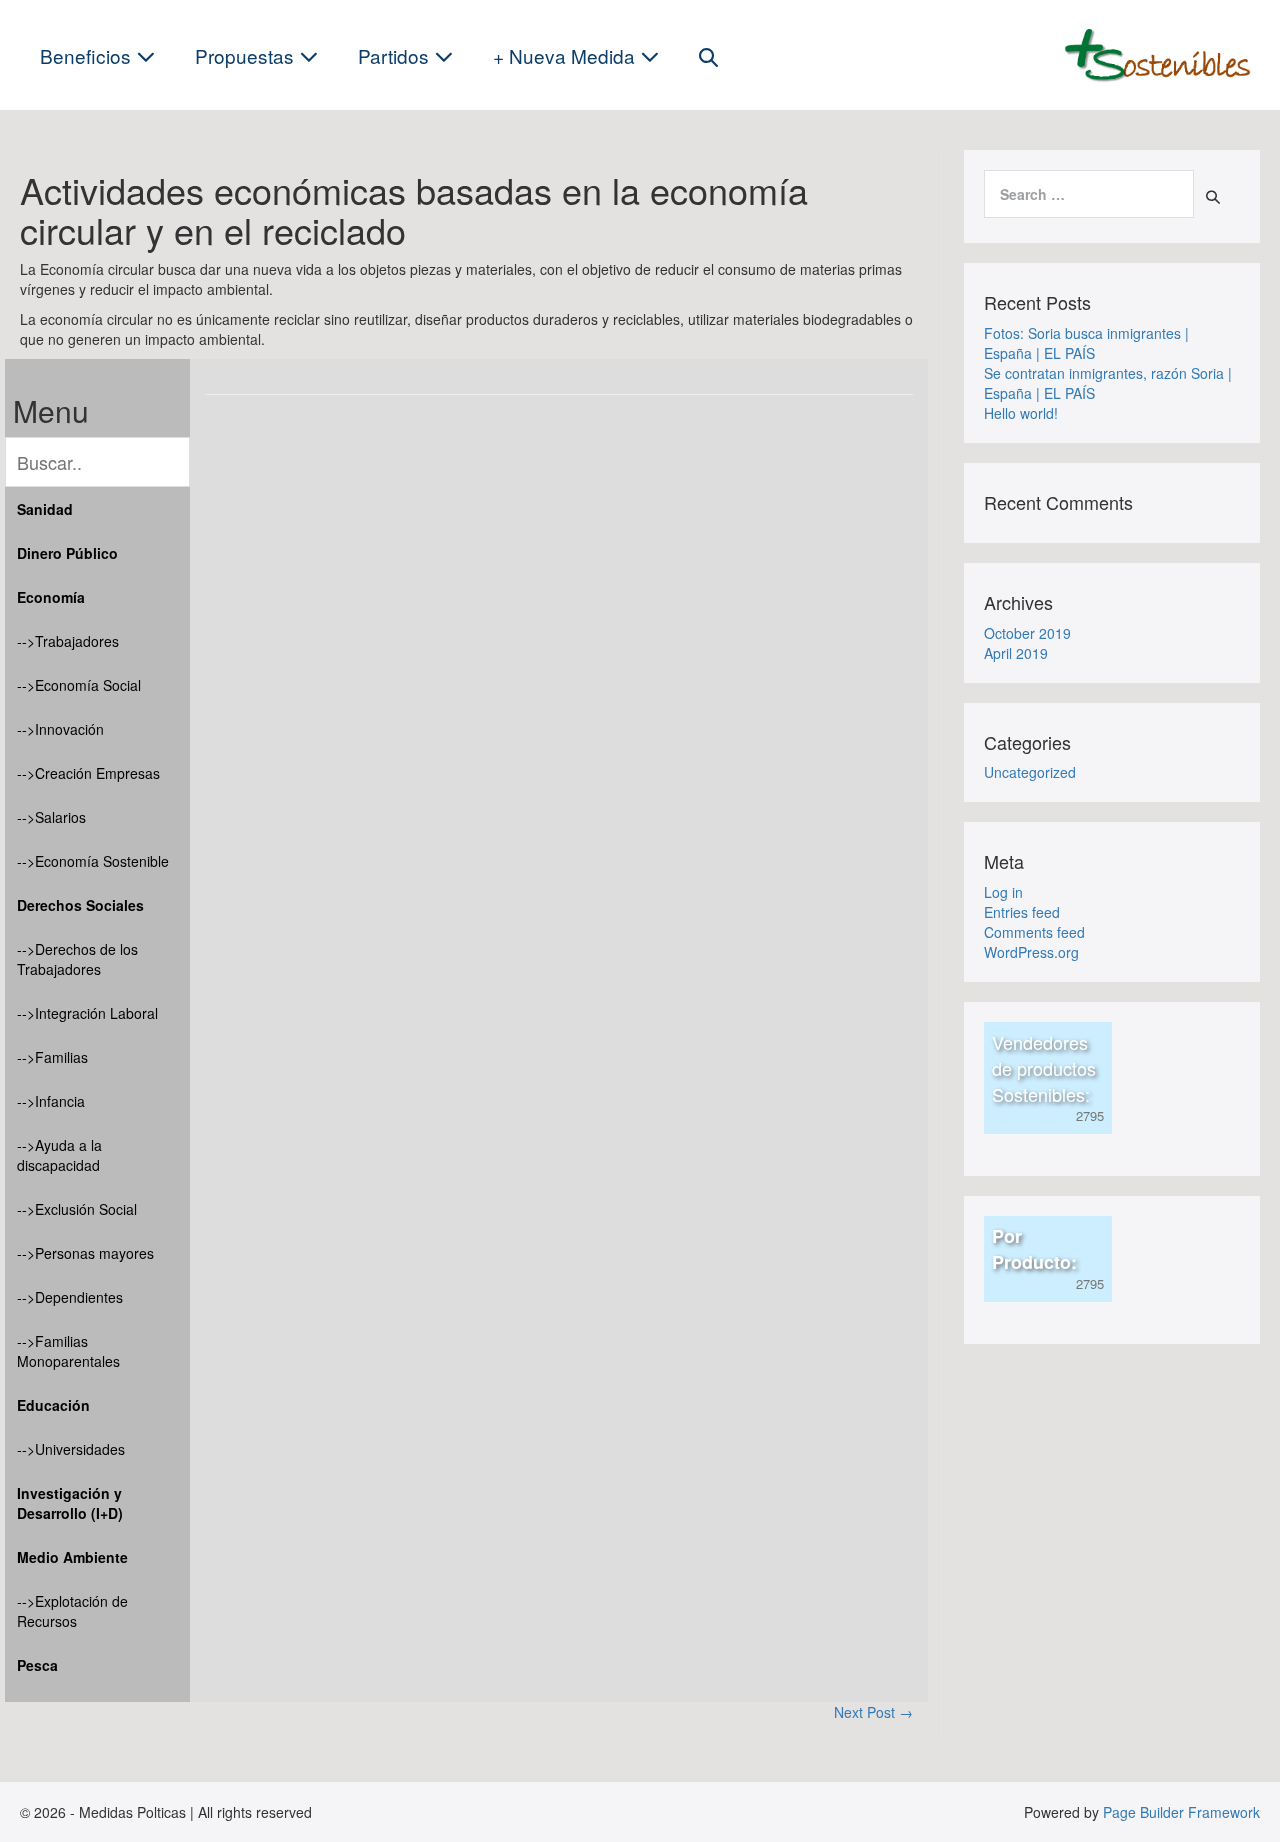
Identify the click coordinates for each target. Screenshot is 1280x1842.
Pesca (37, 1665)
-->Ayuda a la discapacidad (59, 1155)
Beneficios (88, 55)
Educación (53, 1405)
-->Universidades (71, 1449)
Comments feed (1034, 932)
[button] (708, 55)
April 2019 (1016, 653)
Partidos (396, 55)
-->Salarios (51, 817)
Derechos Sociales (80, 905)
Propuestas (247, 55)
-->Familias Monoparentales (68, 1351)
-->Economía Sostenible (93, 861)
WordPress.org (1031, 952)
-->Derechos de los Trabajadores (77, 959)
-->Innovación (60, 729)
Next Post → (873, 1712)
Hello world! (1021, 413)
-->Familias (52, 1057)
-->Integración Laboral (87, 1013)
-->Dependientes (70, 1297)
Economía (51, 597)
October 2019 (1027, 633)
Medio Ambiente (72, 1557)
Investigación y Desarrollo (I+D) (70, 1503)
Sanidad (45, 509)
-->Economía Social (79, 685)
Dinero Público (67, 553)
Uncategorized (1030, 772)
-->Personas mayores (85, 1253)
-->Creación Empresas (88, 773)
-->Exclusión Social (77, 1209)
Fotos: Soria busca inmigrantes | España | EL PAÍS (1086, 343)
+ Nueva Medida (566, 55)
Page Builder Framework (1181, 1812)
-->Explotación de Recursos (72, 1611)
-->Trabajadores (68, 641)
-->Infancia (51, 1101)
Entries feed (1022, 912)
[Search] (1213, 197)
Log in (1003, 892)
